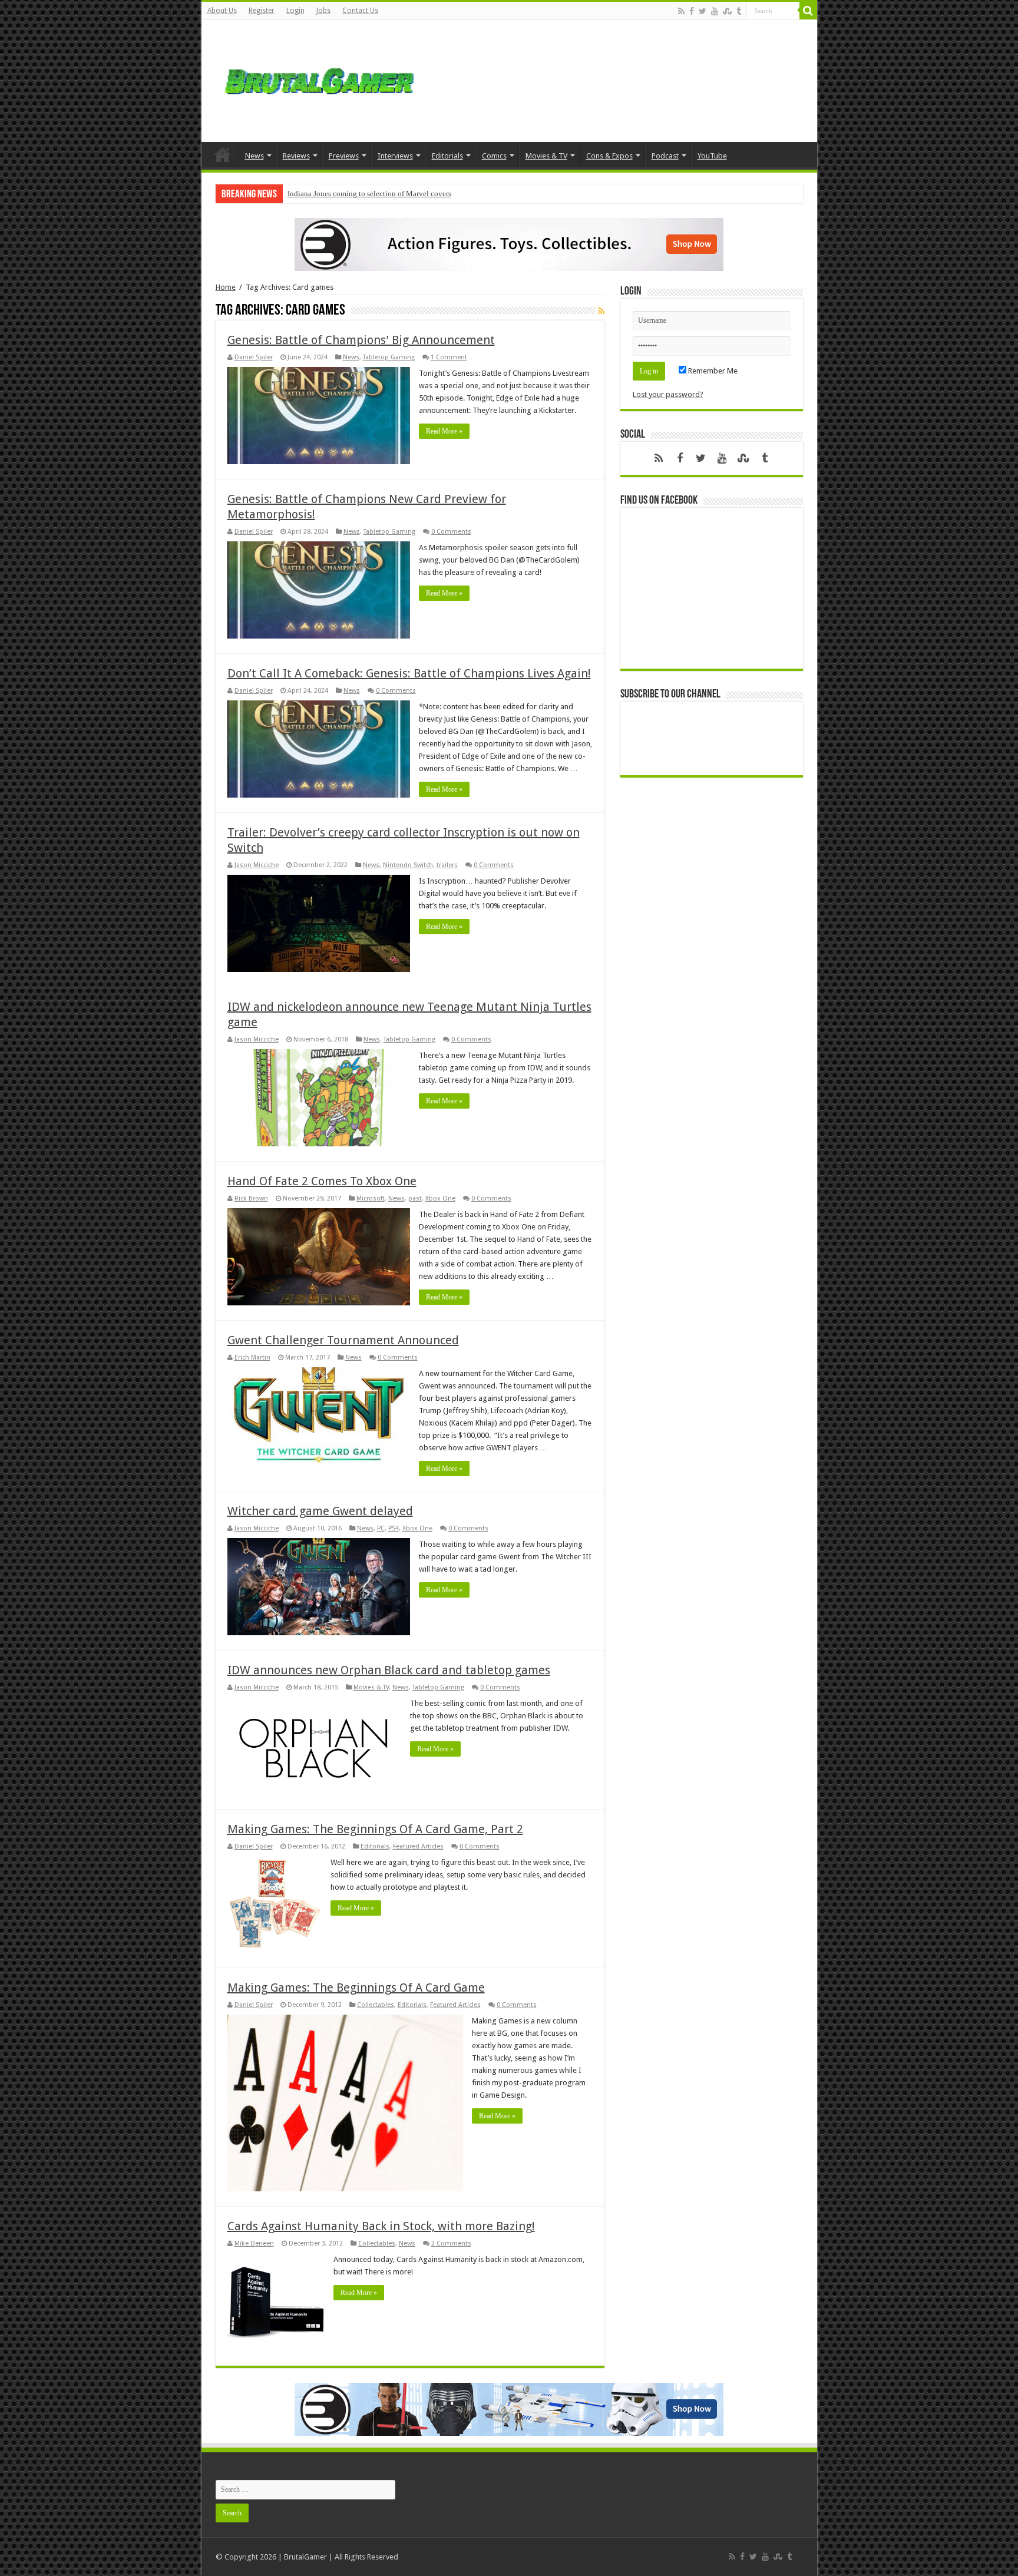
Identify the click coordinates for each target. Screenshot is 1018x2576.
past (415, 1198)
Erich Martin (252, 1358)
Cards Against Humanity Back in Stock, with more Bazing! (381, 2226)
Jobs (323, 11)
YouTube (712, 156)
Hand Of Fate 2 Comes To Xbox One (322, 1181)
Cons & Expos (609, 156)
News (254, 156)
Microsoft (371, 1198)
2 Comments (451, 2243)
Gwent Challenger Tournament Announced (343, 1340)
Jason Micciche (257, 865)
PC (381, 1528)
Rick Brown (251, 1198)
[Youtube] (715, 11)
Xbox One (440, 1198)
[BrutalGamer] (319, 79)
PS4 (394, 1528)
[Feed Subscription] (601, 311)
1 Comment (449, 357)
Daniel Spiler (254, 357)
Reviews (296, 156)
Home (223, 154)
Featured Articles (418, 1846)
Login (295, 11)
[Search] (808, 11)
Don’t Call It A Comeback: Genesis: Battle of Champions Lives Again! (409, 673)
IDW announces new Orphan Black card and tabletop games (389, 1670)
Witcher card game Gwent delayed (320, 1511)
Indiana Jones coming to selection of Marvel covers (369, 194)
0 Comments (451, 532)
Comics (494, 156)
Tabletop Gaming (389, 357)
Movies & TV (546, 156)
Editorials (447, 156)
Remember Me (712, 371)
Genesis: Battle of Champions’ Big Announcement (361, 340)
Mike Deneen (254, 2243)
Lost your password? (668, 394)
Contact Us (360, 11)
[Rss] (681, 11)
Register (262, 11)
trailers (447, 865)
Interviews (395, 156)
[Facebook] (692, 11)
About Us (222, 11)
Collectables (376, 2005)
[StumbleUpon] (727, 11)
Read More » (444, 431)
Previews (344, 156)
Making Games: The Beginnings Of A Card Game (356, 1988)
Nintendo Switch (408, 865)
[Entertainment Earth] (509, 244)
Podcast (665, 156)
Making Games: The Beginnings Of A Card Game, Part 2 (375, 1829)
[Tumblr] (739, 11)
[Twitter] (703, 11)
